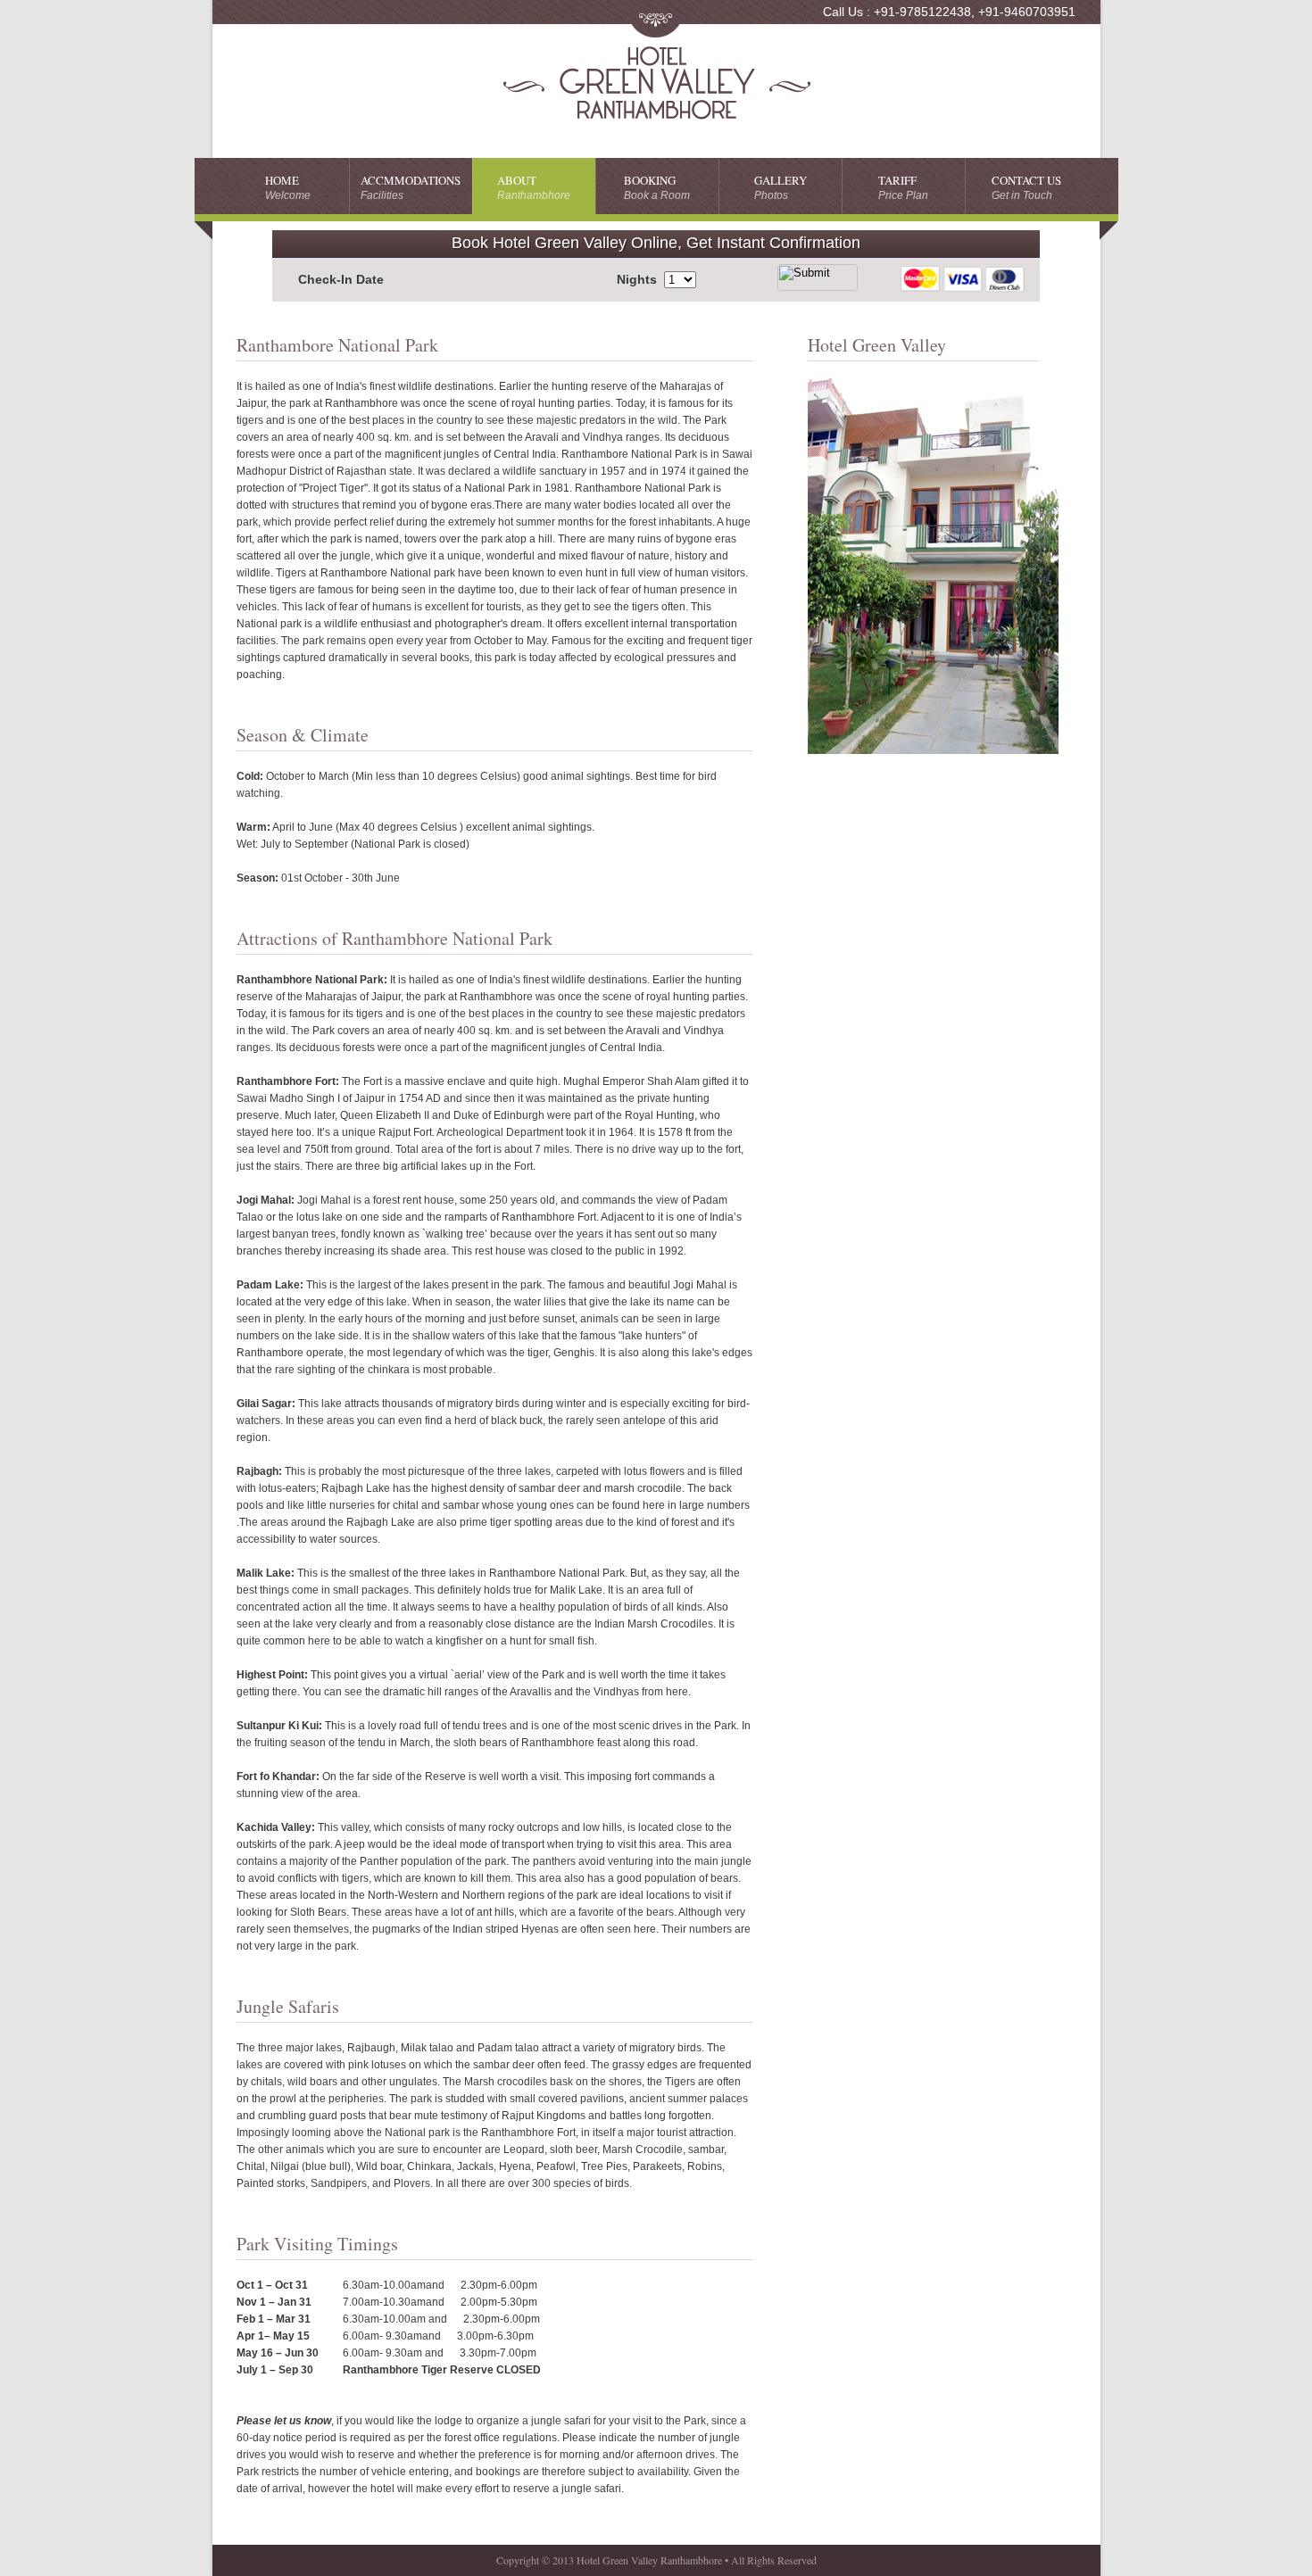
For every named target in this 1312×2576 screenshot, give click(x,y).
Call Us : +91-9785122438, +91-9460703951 (949, 12)
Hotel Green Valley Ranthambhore (656, 83)
